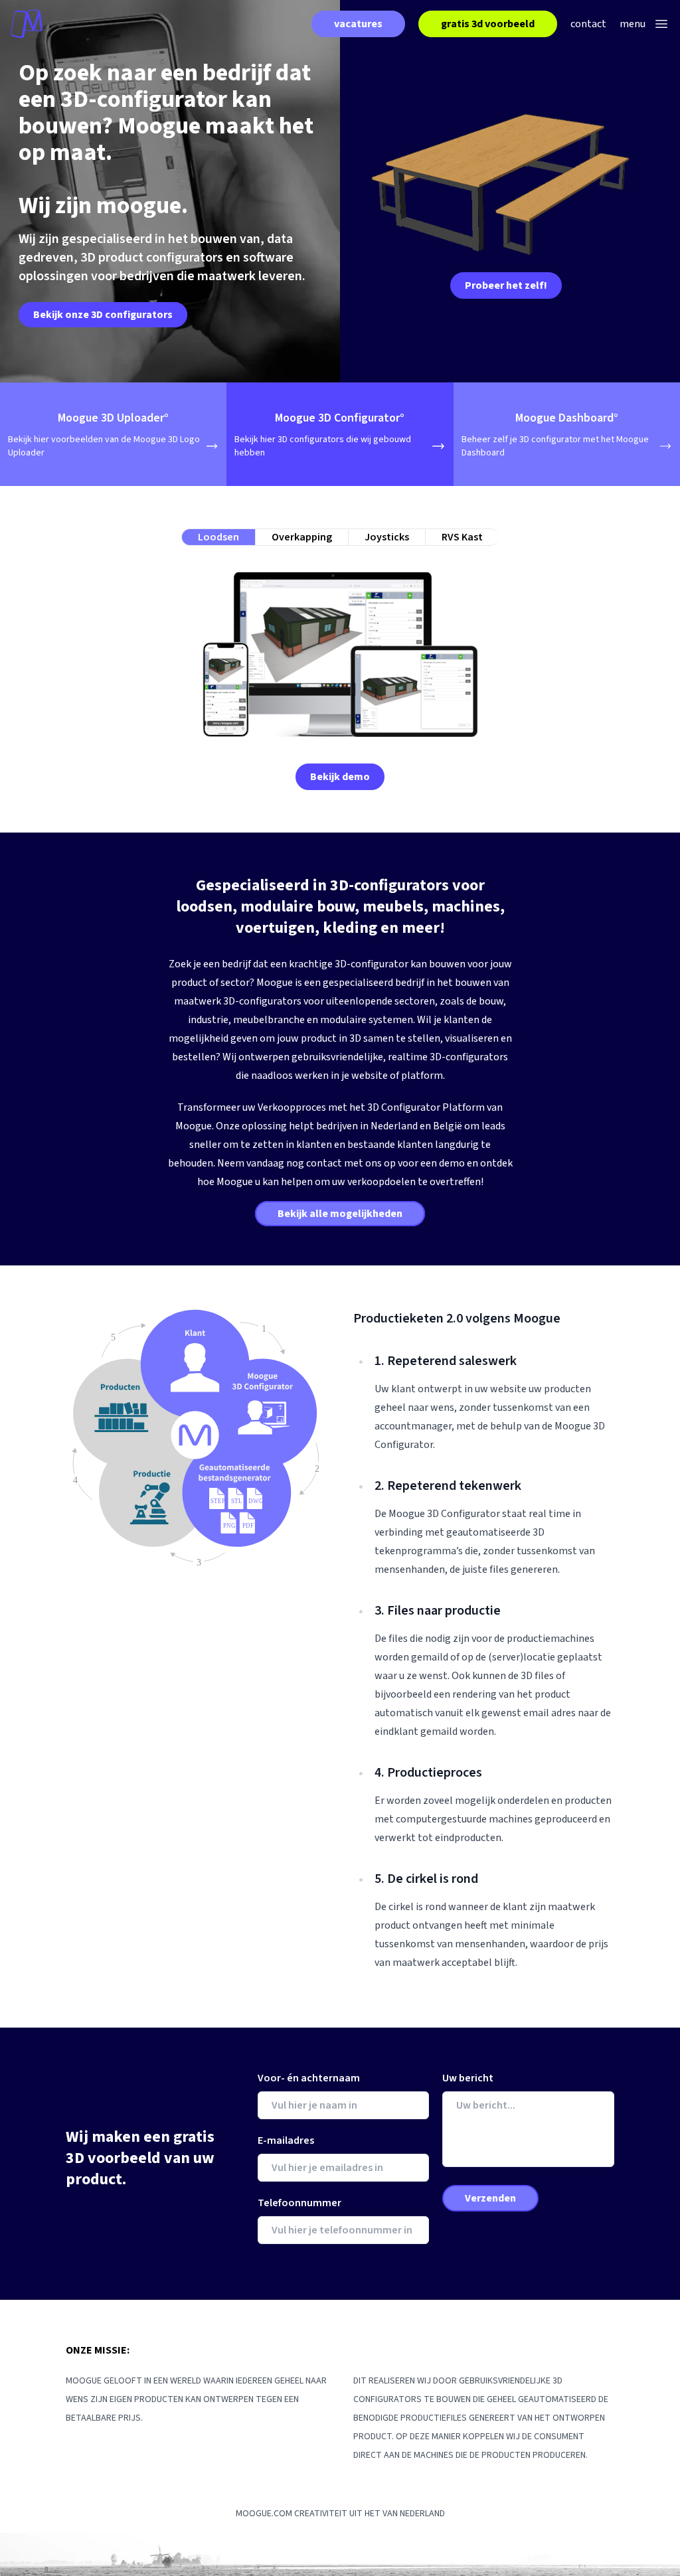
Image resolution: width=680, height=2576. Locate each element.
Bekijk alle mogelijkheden (340, 1214)
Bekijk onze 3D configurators (103, 315)
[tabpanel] (340, 668)
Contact (588, 24)
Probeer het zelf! (506, 285)
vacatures (358, 24)
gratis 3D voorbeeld (488, 24)
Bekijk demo (340, 777)
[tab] (218, 537)
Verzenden (490, 2198)
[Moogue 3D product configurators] (27, 24)
